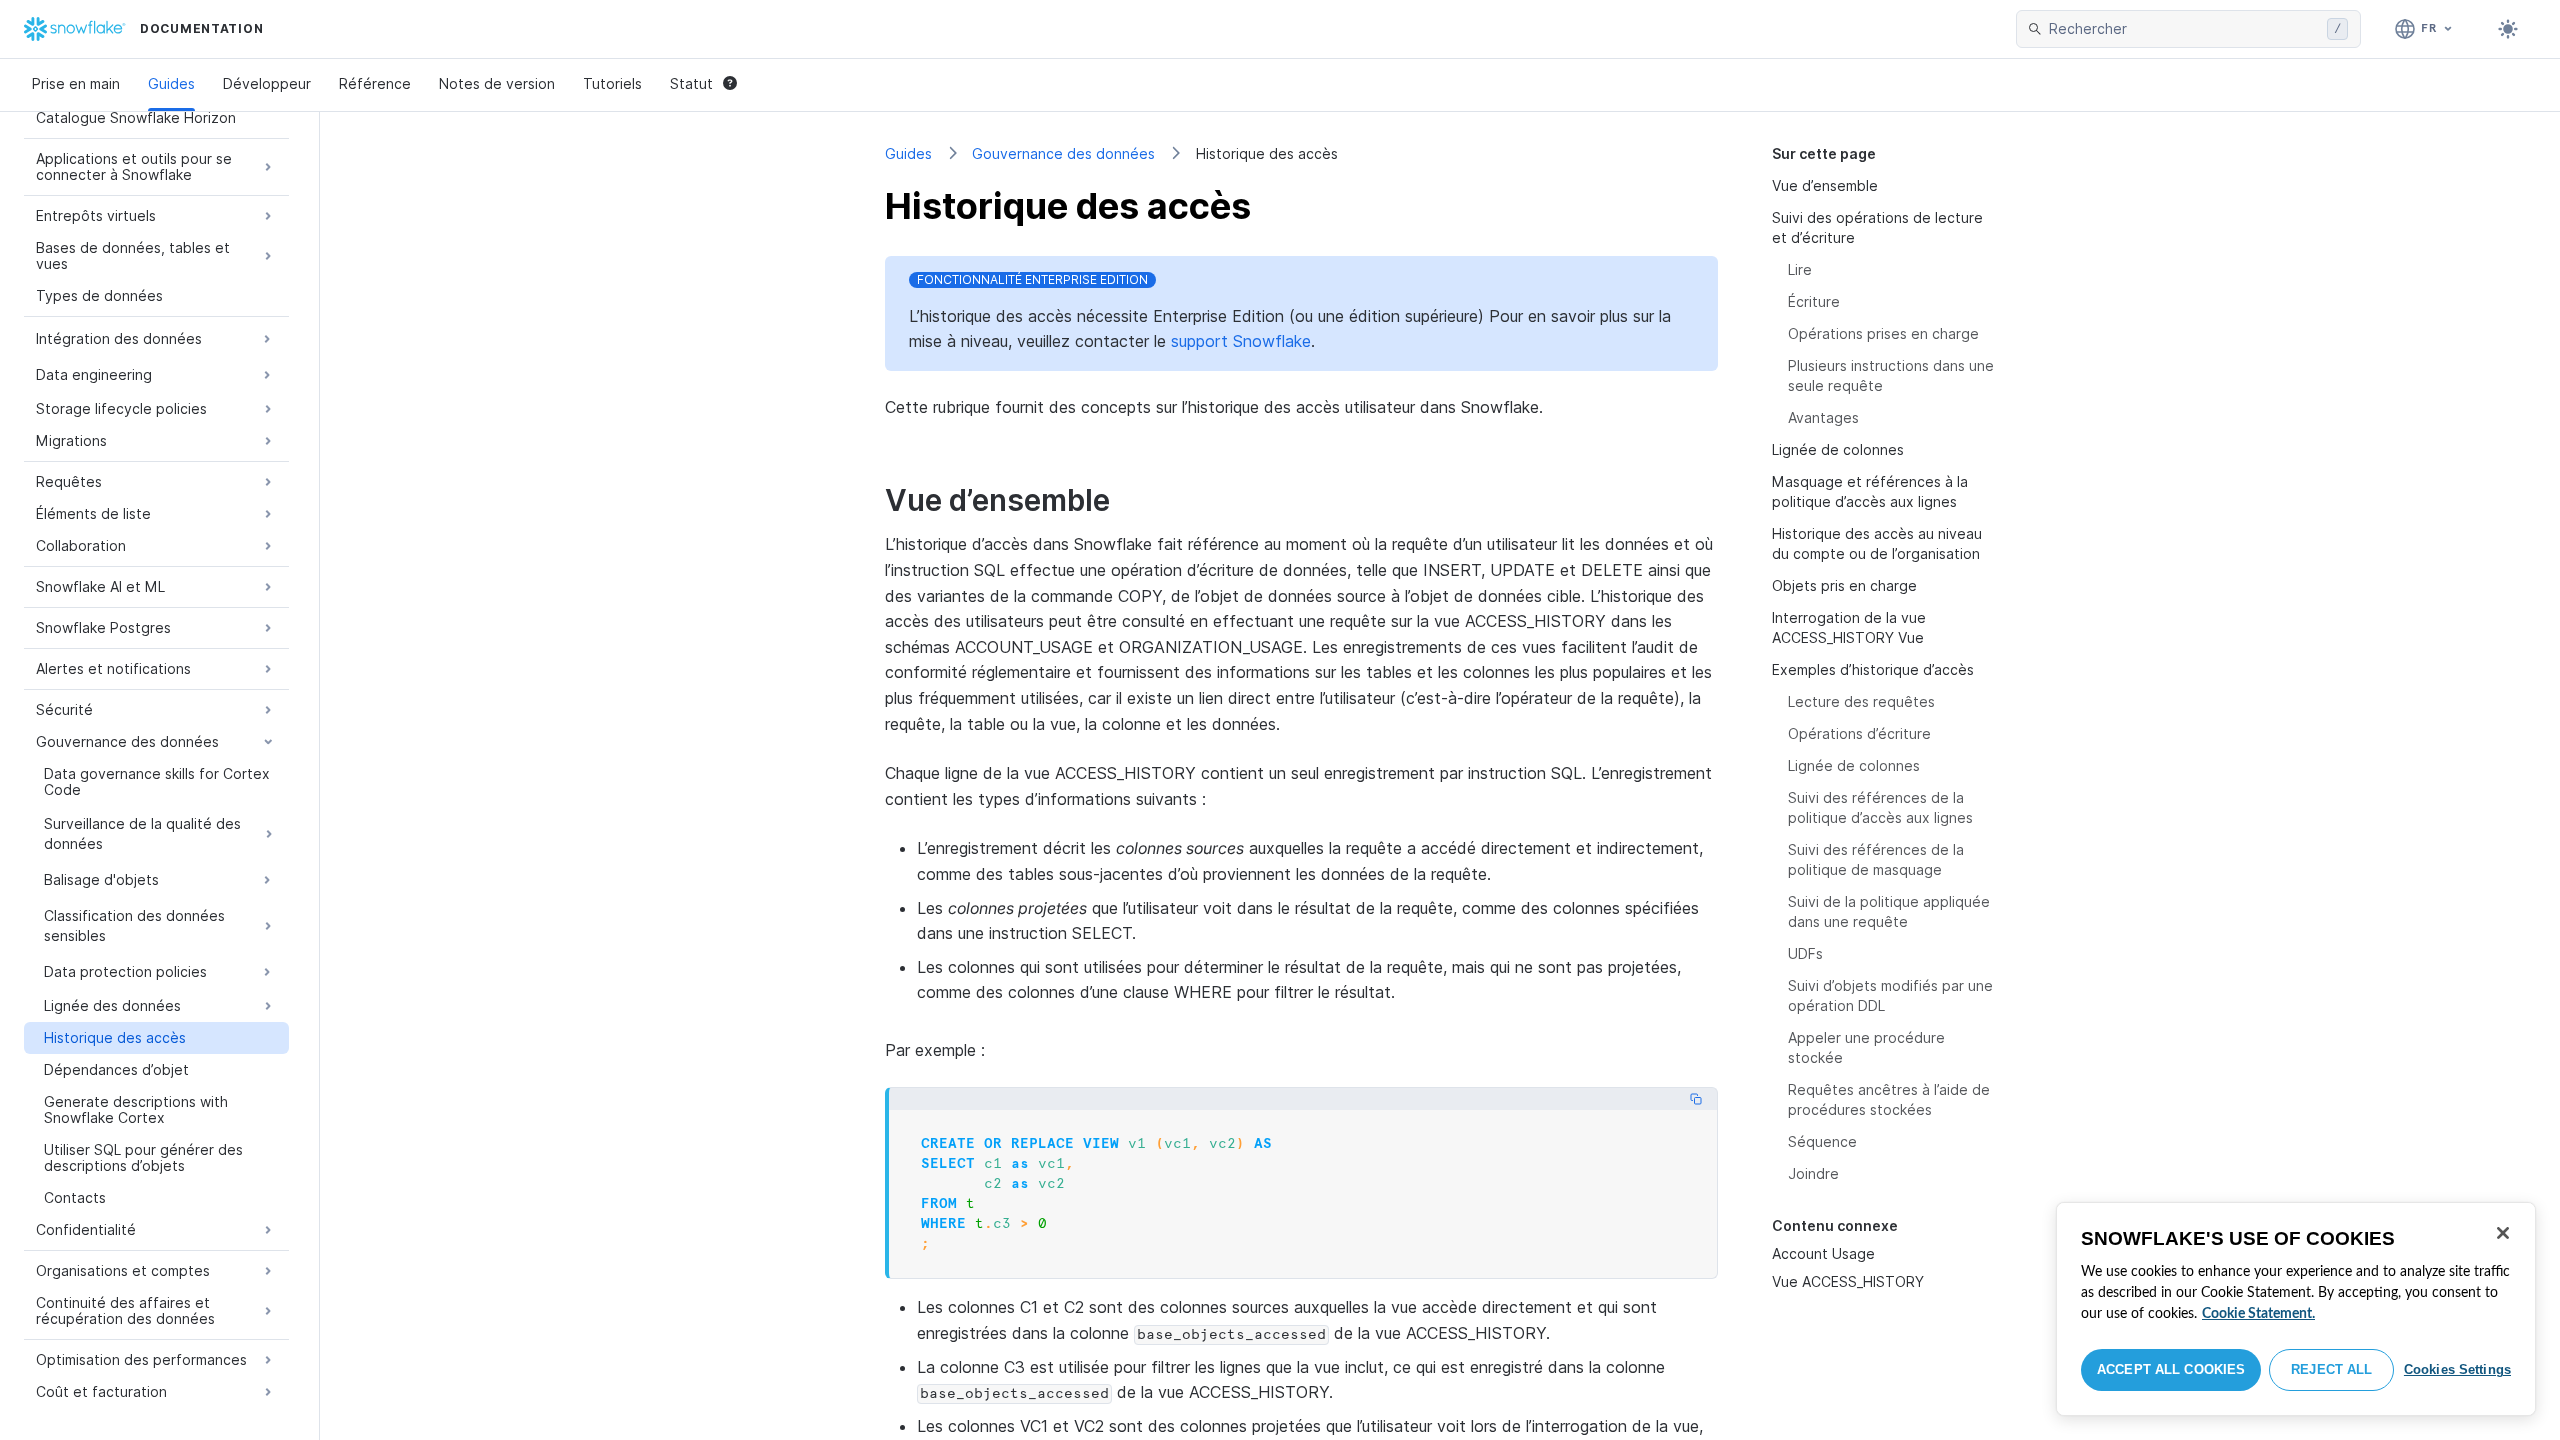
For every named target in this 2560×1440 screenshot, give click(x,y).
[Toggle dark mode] (2508, 29)
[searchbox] (2184, 29)
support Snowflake (1241, 341)
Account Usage (1823, 1253)
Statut (691, 83)
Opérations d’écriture (1859, 733)
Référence (375, 83)
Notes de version (497, 83)
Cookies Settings (2457, 1369)
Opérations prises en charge (1883, 333)
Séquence (1822, 1141)
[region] (2296, 1309)
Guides (171, 83)
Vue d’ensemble (1825, 185)
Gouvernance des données (1063, 153)
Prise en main (76, 83)
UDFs (1805, 953)
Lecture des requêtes (1861, 701)
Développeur (267, 83)
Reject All (2331, 1369)
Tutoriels (612, 83)
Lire (1800, 269)
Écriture (1814, 301)
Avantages (1823, 417)
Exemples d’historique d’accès (1873, 669)
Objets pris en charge (1844, 585)
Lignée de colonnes (1838, 449)
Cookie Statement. (2258, 1314)
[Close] (2503, 1233)
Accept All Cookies (2171, 1369)
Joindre (1813, 1173)
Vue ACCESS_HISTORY (1848, 1281)
